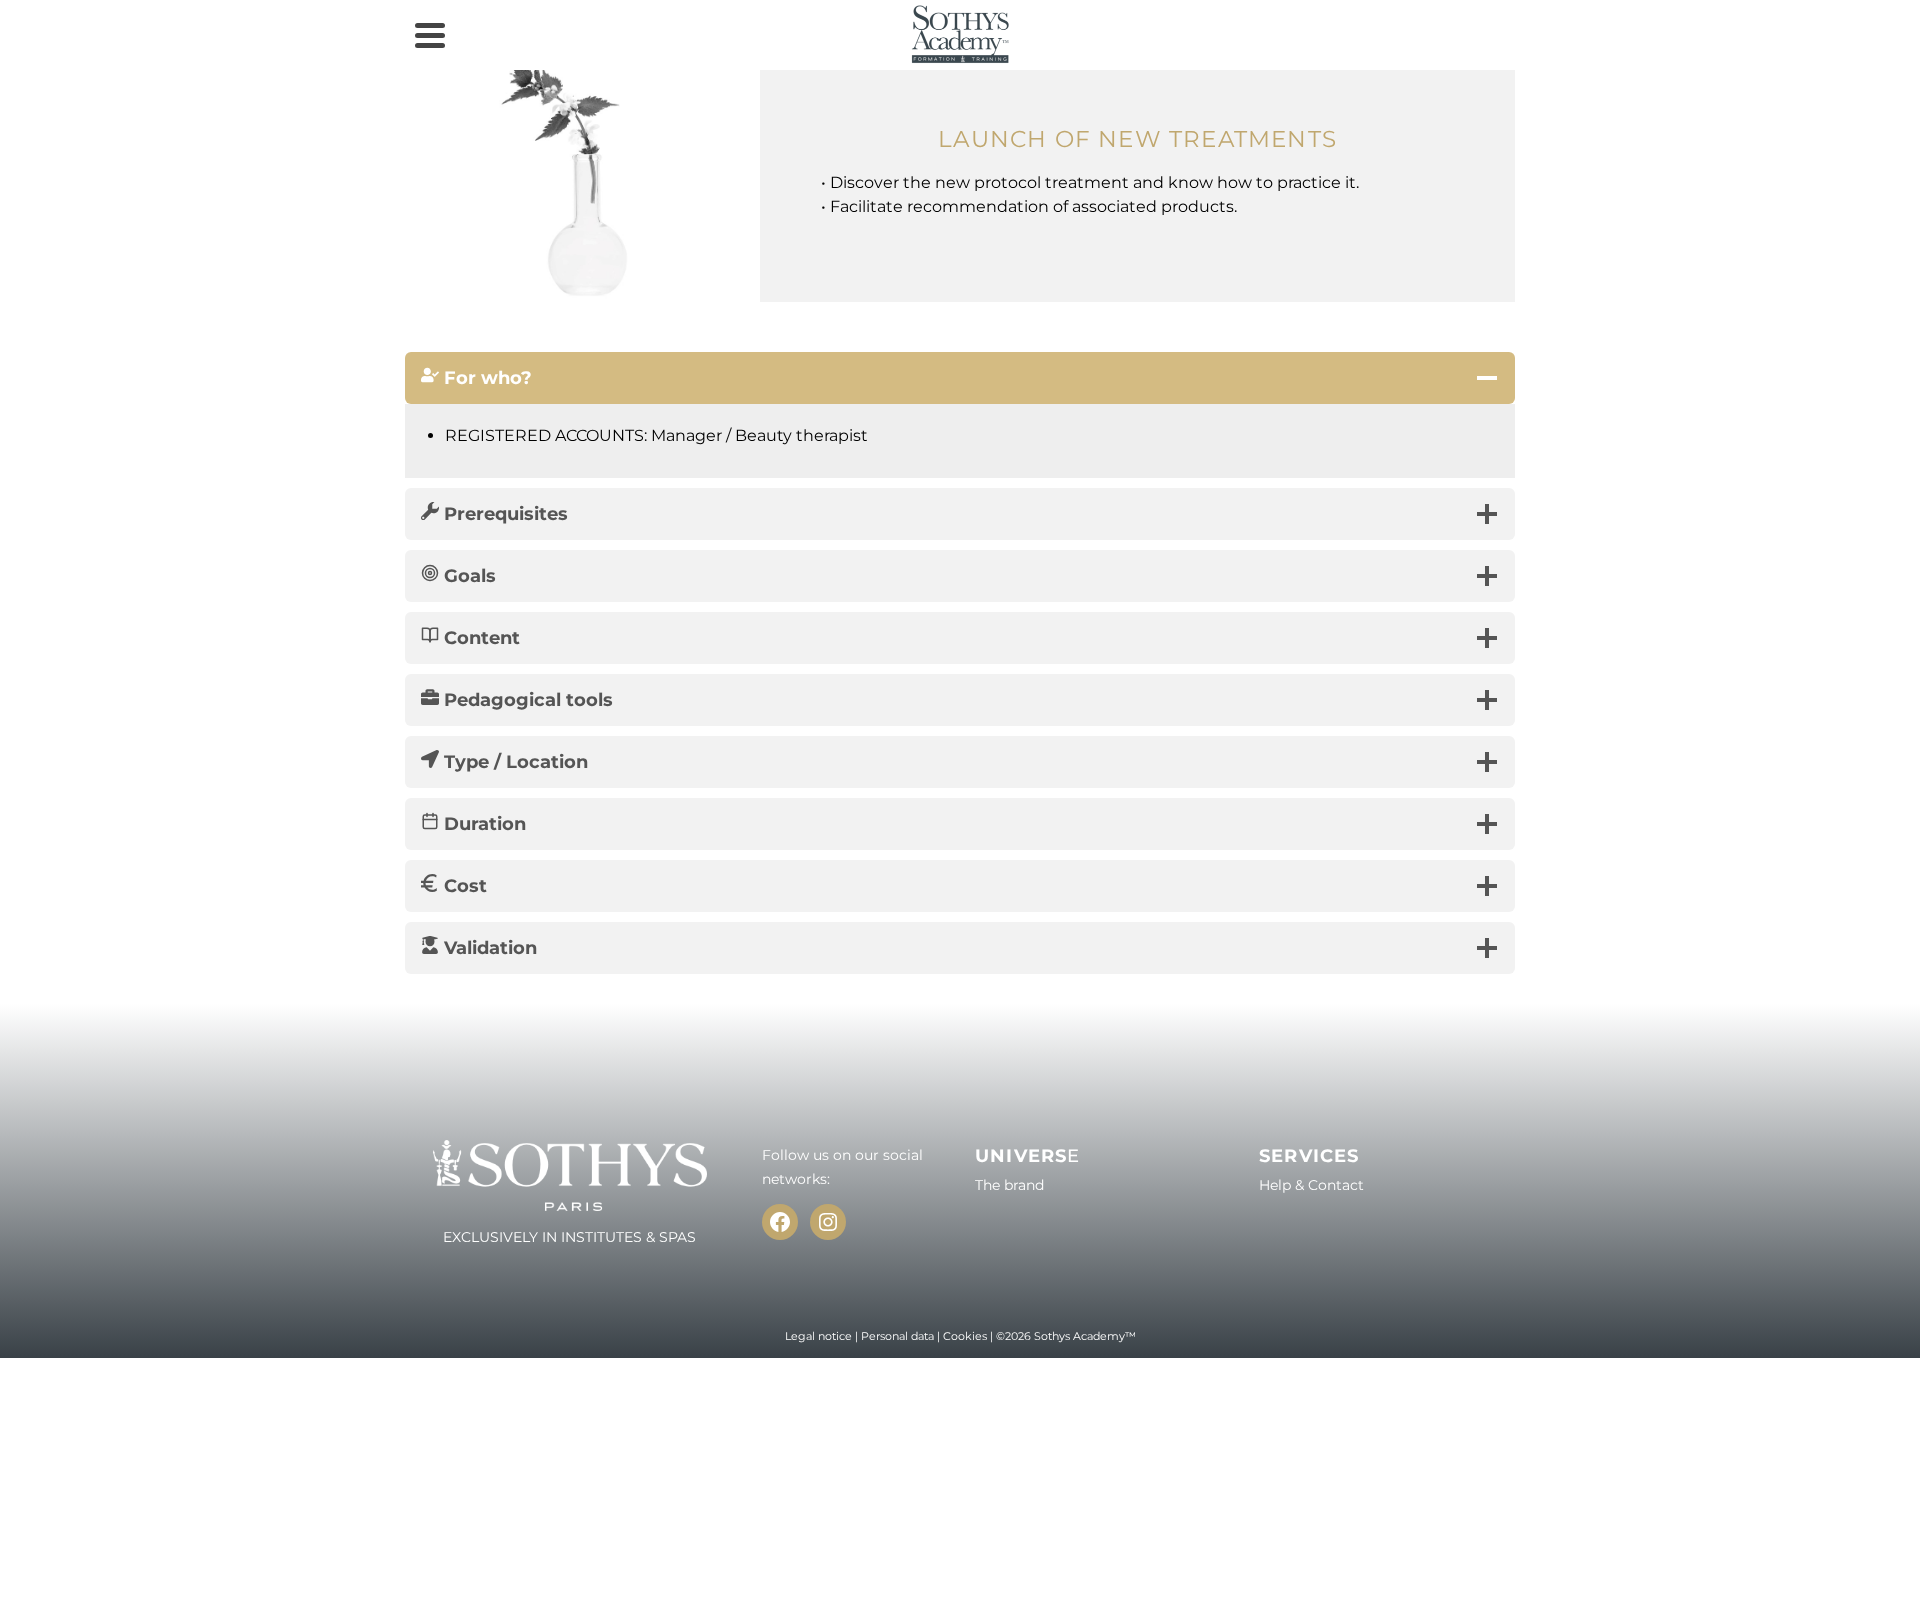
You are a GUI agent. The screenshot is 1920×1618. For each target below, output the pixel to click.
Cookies (965, 1336)
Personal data (897, 1336)
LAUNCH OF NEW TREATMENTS (1137, 139)
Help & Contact (1311, 1185)
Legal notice (818, 1336)
